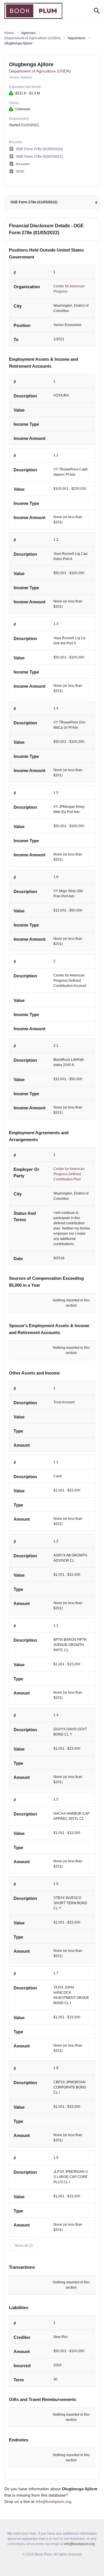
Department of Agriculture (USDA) (32, 38)
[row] (52, 306)
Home (9, 33)
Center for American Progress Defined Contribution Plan (69, 1174)
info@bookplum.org (53, 2501)
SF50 (20, 172)
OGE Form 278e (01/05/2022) (39, 149)
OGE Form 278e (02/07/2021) (39, 157)
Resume (23, 164)
